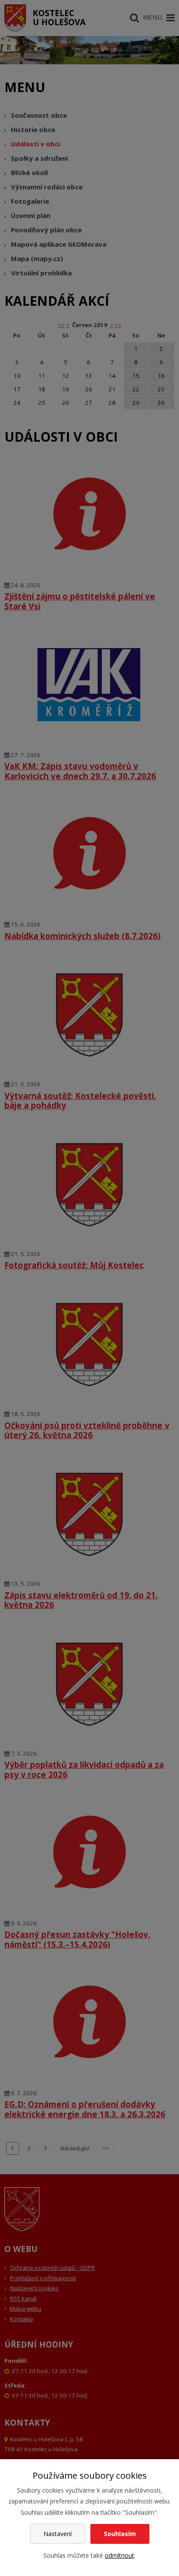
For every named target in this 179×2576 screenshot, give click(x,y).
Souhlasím (120, 2534)
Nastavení (58, 2534)
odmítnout (119, 2555)
